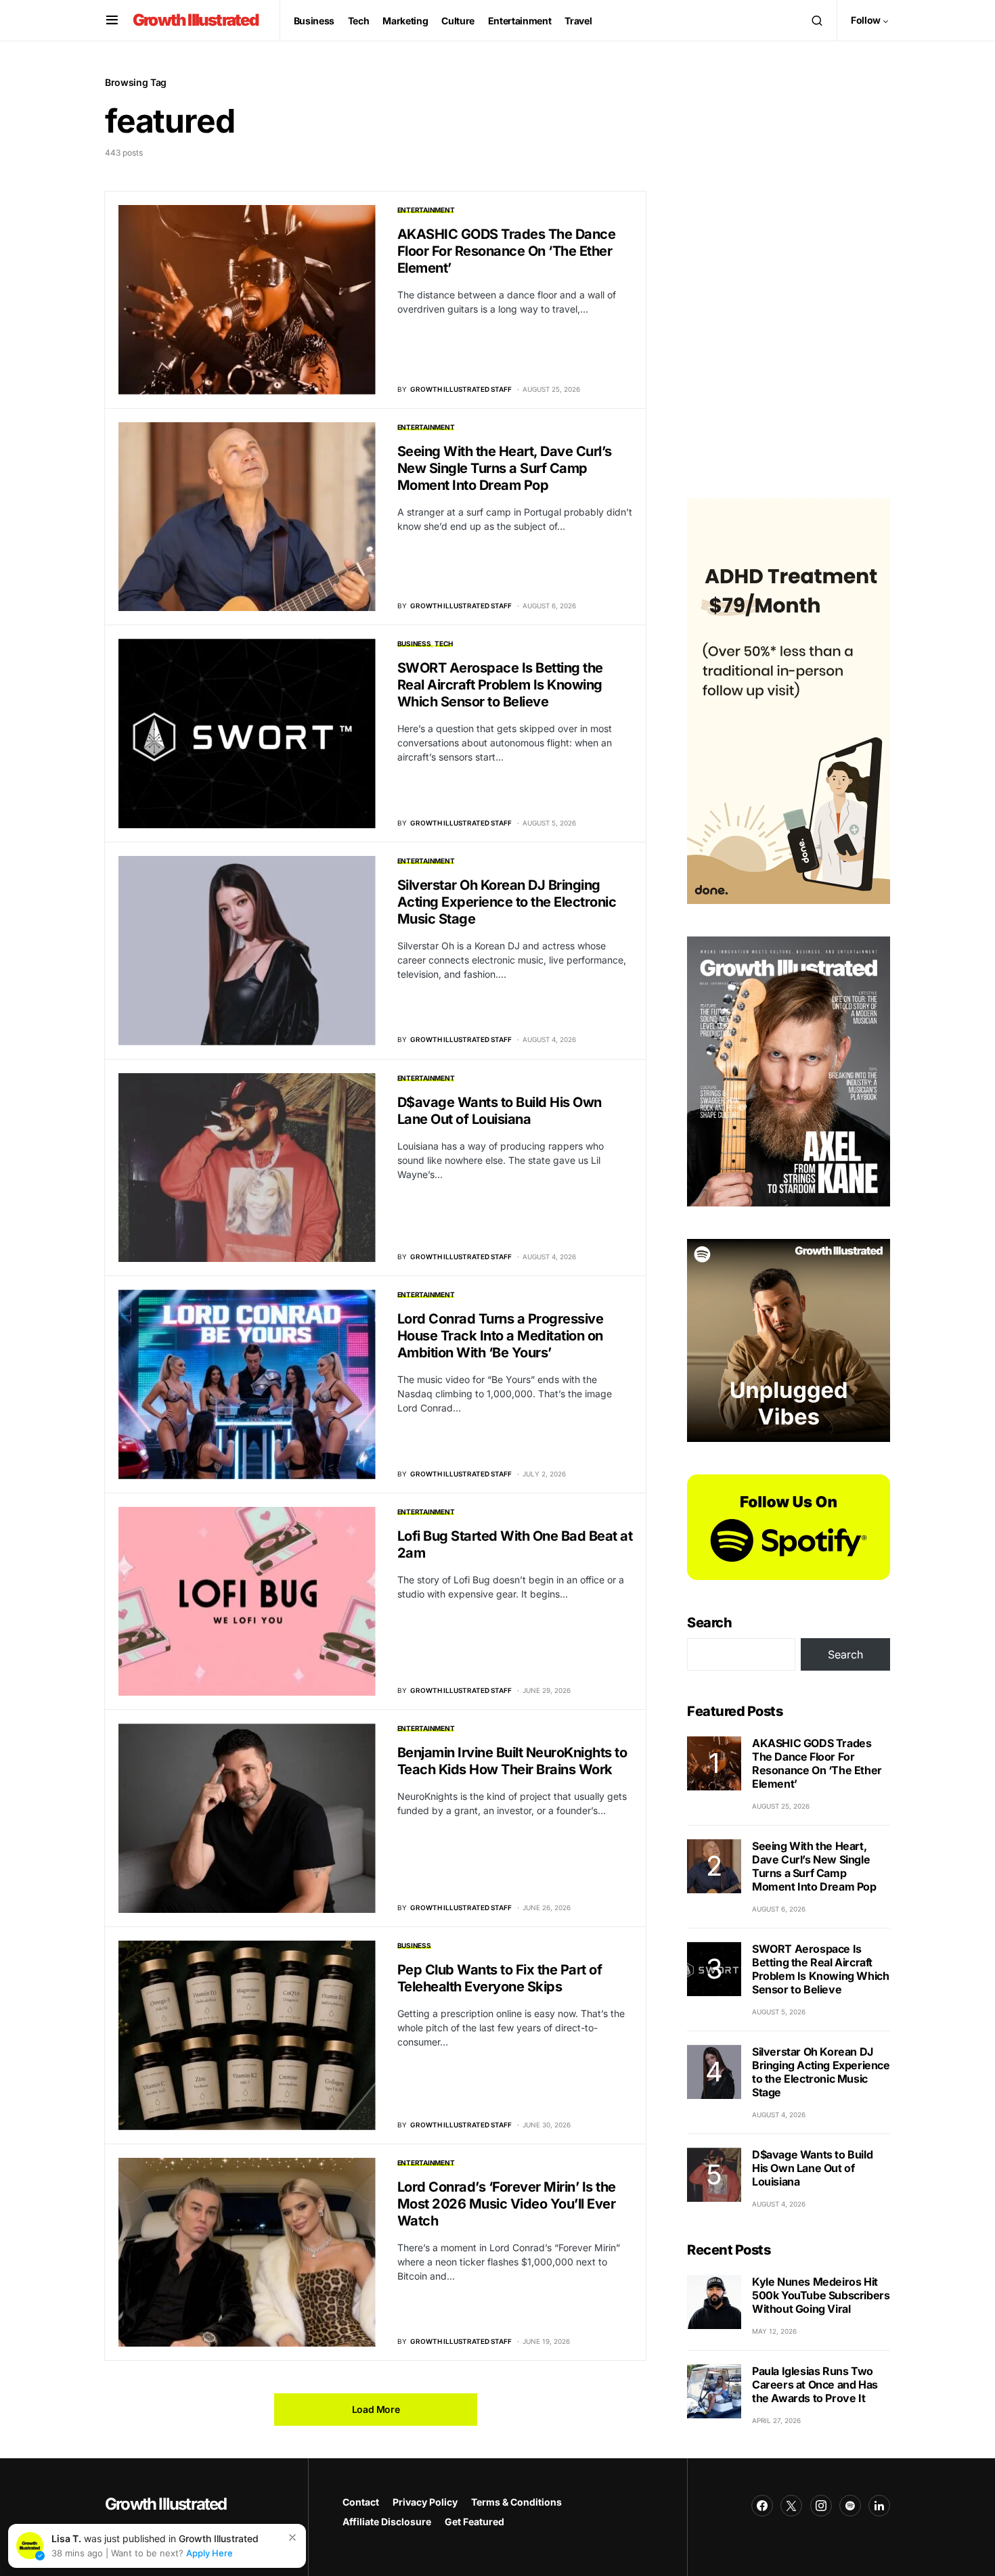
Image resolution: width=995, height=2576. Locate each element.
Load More (376, 2409)
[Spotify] (850, 2506)
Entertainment (426, 210)
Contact (361, 2502)
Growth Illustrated (196, 20)
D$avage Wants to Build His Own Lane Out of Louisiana (500, 1111)
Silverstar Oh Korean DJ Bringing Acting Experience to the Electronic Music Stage (507, 902)
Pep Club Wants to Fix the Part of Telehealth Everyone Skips (500, 1978)
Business (414, 643)
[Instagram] (821, 2506)
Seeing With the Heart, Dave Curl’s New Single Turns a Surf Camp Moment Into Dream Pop (505, 468)
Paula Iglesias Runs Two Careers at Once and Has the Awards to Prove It (815, 2385)
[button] (112, 20)
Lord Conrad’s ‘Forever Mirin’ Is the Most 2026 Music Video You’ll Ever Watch (507, 2204)
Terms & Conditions (516, 2502)
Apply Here (209, 2553)
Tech (443, 643)
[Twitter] (791, 2506)
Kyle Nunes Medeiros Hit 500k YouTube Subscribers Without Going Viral (821, 2295)
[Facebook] (762, 2506)
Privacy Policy (425, 2502)
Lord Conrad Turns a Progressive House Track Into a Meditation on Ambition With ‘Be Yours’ (501, 1336)
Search (709, 1623)
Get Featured (474, 2522)
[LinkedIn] (879, 2506)
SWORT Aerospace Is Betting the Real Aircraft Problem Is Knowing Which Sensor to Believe (500, 685)
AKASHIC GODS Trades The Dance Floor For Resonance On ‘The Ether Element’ (507, 251)
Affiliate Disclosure (387, 2522)
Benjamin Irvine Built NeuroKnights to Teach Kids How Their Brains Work (512, 1761)
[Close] (292, 2537)
